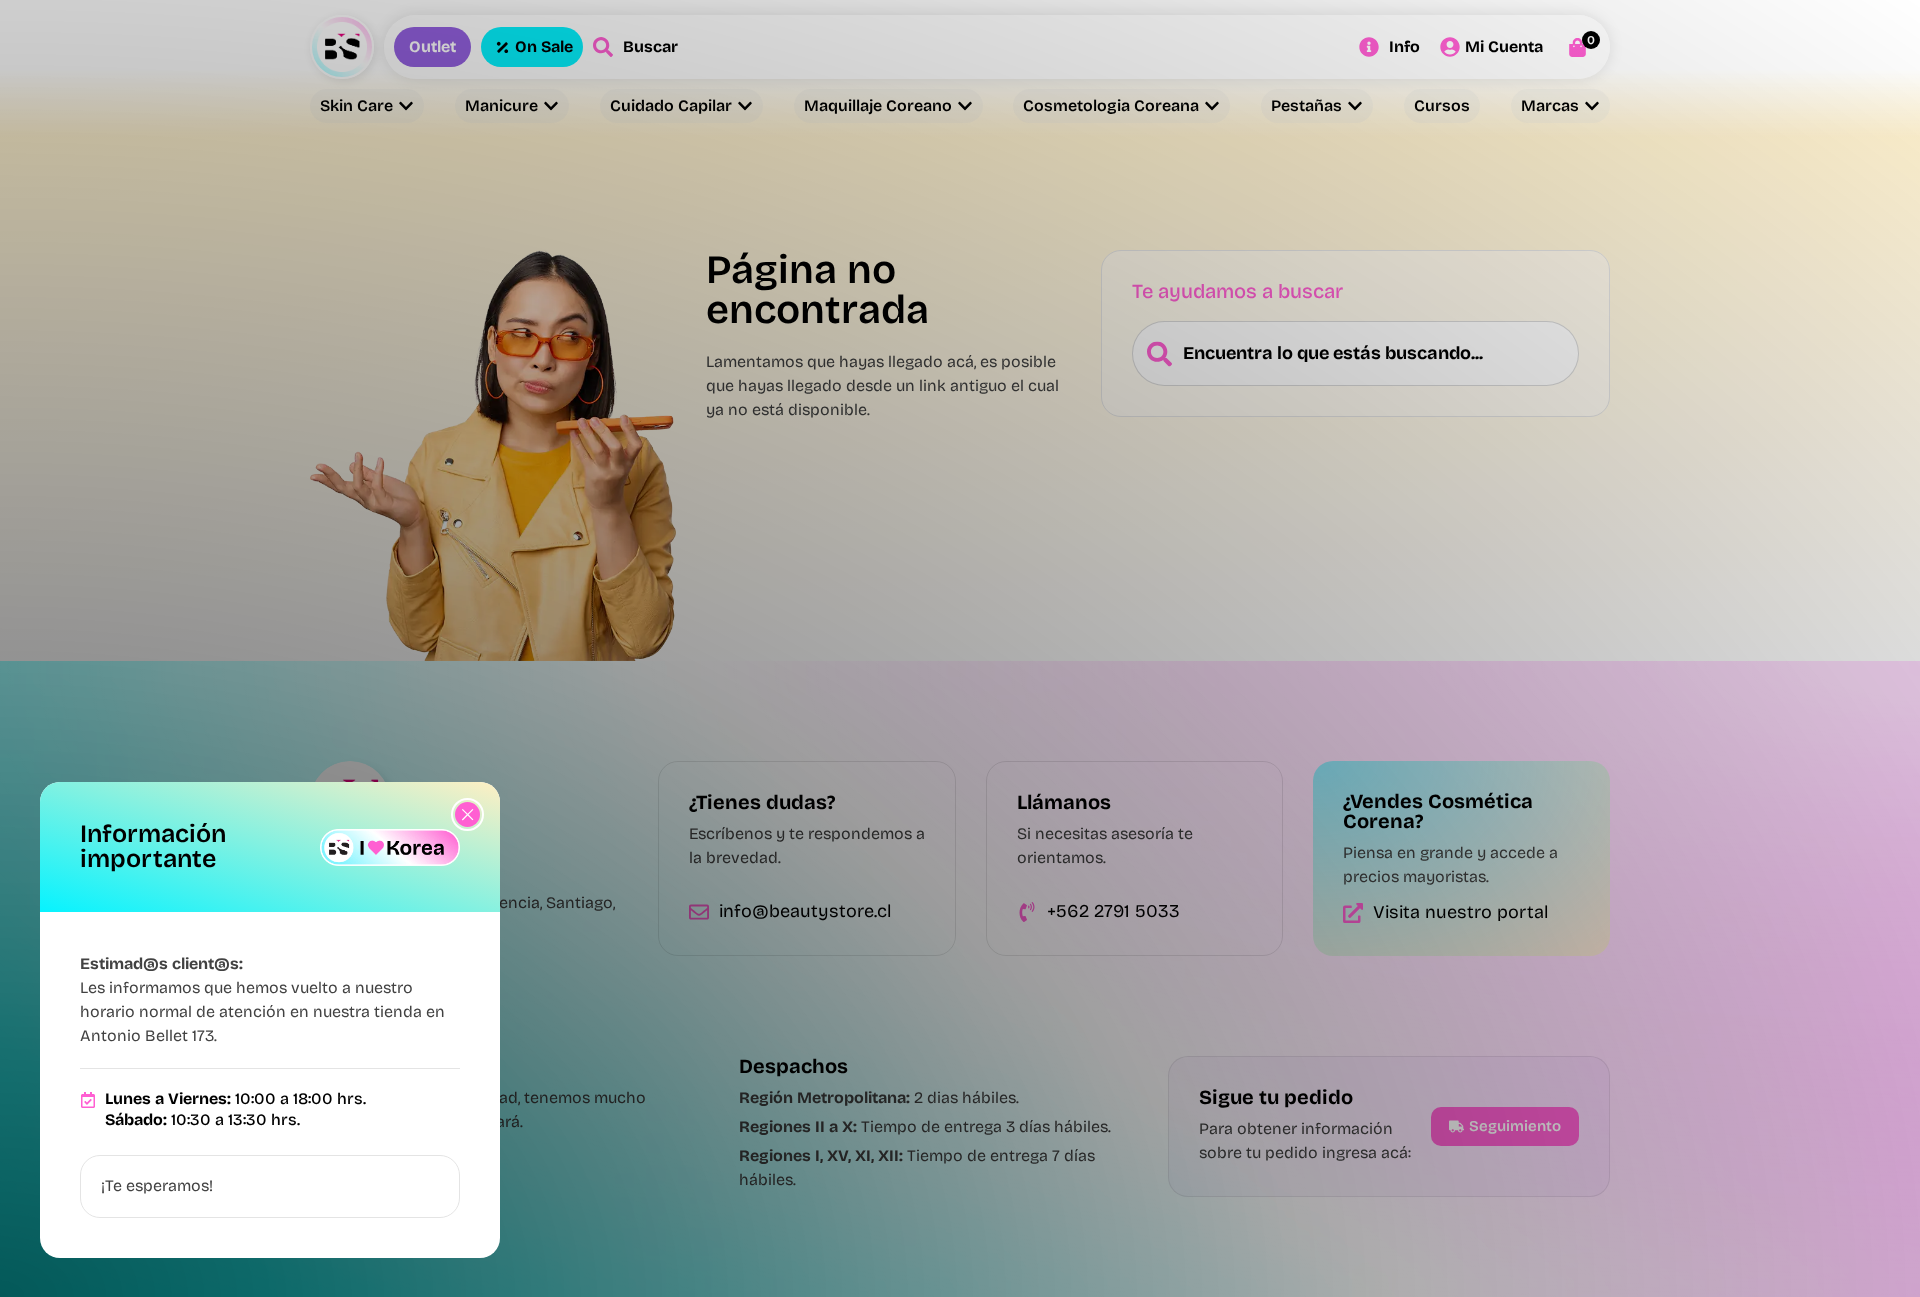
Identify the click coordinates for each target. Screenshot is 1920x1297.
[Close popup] (467, 814)
